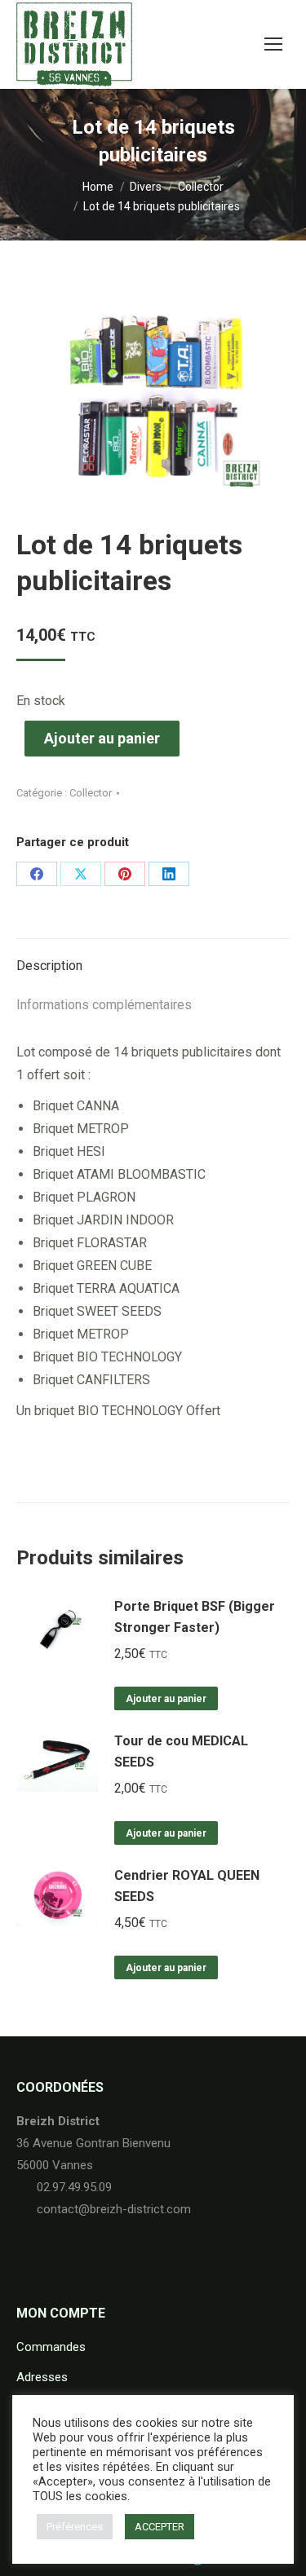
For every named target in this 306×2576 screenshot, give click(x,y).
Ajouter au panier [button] (166, 1699)
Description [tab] (49, 966)
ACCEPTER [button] (160, 2527)
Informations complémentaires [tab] (104, 1005)
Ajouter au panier (102, 738)
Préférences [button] (75, 2527)
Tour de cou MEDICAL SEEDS (181, 1751)
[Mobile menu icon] (273, 44)
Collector (91, 793)
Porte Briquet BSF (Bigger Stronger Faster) (195, 1617)
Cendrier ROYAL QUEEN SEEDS (187, 1886)
